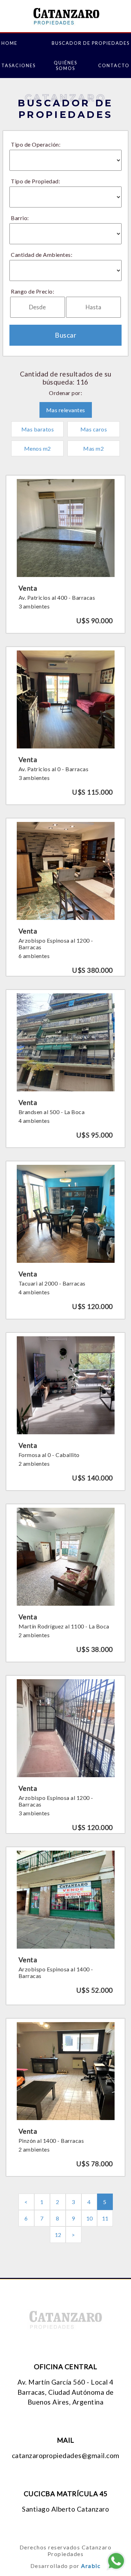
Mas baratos (38, 429)
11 (105, 2218)
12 (58, 2235)
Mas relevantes (66, 410)
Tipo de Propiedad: (35, 181)
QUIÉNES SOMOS (65, 65)
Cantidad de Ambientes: (42, 255)
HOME (9, 43)
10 (90, 2218)
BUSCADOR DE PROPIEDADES (91, 43)
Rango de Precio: (32, 291)
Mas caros (94, 429)
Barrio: (20, 218)
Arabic (91, 2566)
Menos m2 (38, 448)
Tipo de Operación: (36, 144)
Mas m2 (93, 448)
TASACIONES (19, 65)
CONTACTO (114, 65)
